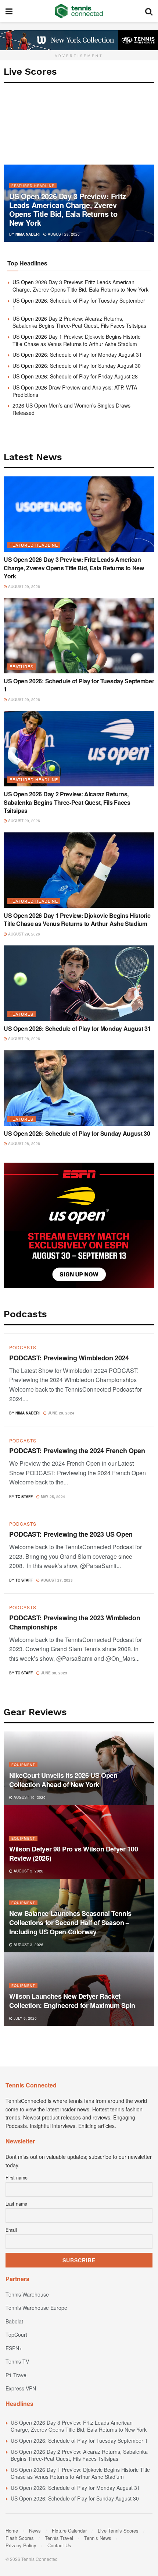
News (35, 2531)
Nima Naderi (28, 234)
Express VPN (21, 2388)
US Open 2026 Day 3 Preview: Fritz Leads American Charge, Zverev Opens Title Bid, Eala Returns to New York (68, 209)
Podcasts (23, 1347)
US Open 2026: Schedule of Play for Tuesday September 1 (79, 304)
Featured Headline (33, 186)
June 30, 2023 (53, 1673)
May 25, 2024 (52, 1497)
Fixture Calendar (69, 2531)
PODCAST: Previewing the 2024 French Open (77, 1451)
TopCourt (16, 2334)
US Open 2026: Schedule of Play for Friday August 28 (75, 376)
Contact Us (59, 2545)
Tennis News (98, 2538)
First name (17, 2178)
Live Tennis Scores (118, 2531)
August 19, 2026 (29, 1797)
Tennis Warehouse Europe (36, 2308)
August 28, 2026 (24, 1039)
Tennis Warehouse (27, 2294)
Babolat (14, 2321)
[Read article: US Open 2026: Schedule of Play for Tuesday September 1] (79, 636)
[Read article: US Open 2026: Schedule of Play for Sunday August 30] (79, 1088)
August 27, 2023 (56, 1580)
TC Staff (24, 1497)
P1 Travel (17, 2375)
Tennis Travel (59, 2538)
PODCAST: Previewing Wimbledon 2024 (69, 1358)
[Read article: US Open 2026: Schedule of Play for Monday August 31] (79, 983)
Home (12, 2531)
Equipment (23, 1765)
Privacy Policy (21, 2545)
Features (21, 666)
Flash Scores (20, 2538)
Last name (16, 2204)
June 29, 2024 (60, 1413)
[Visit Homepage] (79, 11)
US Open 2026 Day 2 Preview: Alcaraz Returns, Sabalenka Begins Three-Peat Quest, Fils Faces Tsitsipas (79, 322)
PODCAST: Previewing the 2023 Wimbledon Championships (75, 1622)
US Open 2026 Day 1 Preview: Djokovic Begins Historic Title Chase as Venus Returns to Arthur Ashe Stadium (76, 340)
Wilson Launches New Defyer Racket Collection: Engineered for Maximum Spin (72, 2001)
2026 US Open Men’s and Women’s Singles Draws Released (71, 409)
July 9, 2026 (25, 2018)
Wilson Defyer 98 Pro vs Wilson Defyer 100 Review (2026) (73, 1853)
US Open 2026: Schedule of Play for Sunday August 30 (77, 366)
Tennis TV (17, 2361)
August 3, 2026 (28, 1871)
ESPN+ (14, 2348)
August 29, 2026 (63, 234)
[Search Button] (149, 11)
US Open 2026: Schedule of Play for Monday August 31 (77, 355)
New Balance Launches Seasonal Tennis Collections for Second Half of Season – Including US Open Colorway (70, 1923)
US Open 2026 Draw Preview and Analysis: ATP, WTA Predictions (75, 391)
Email (11, 2230)
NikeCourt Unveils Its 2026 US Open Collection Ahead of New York (63, 1780)
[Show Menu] (9, 11)
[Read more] (139, 1412)
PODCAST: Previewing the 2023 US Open (71, 1534)
